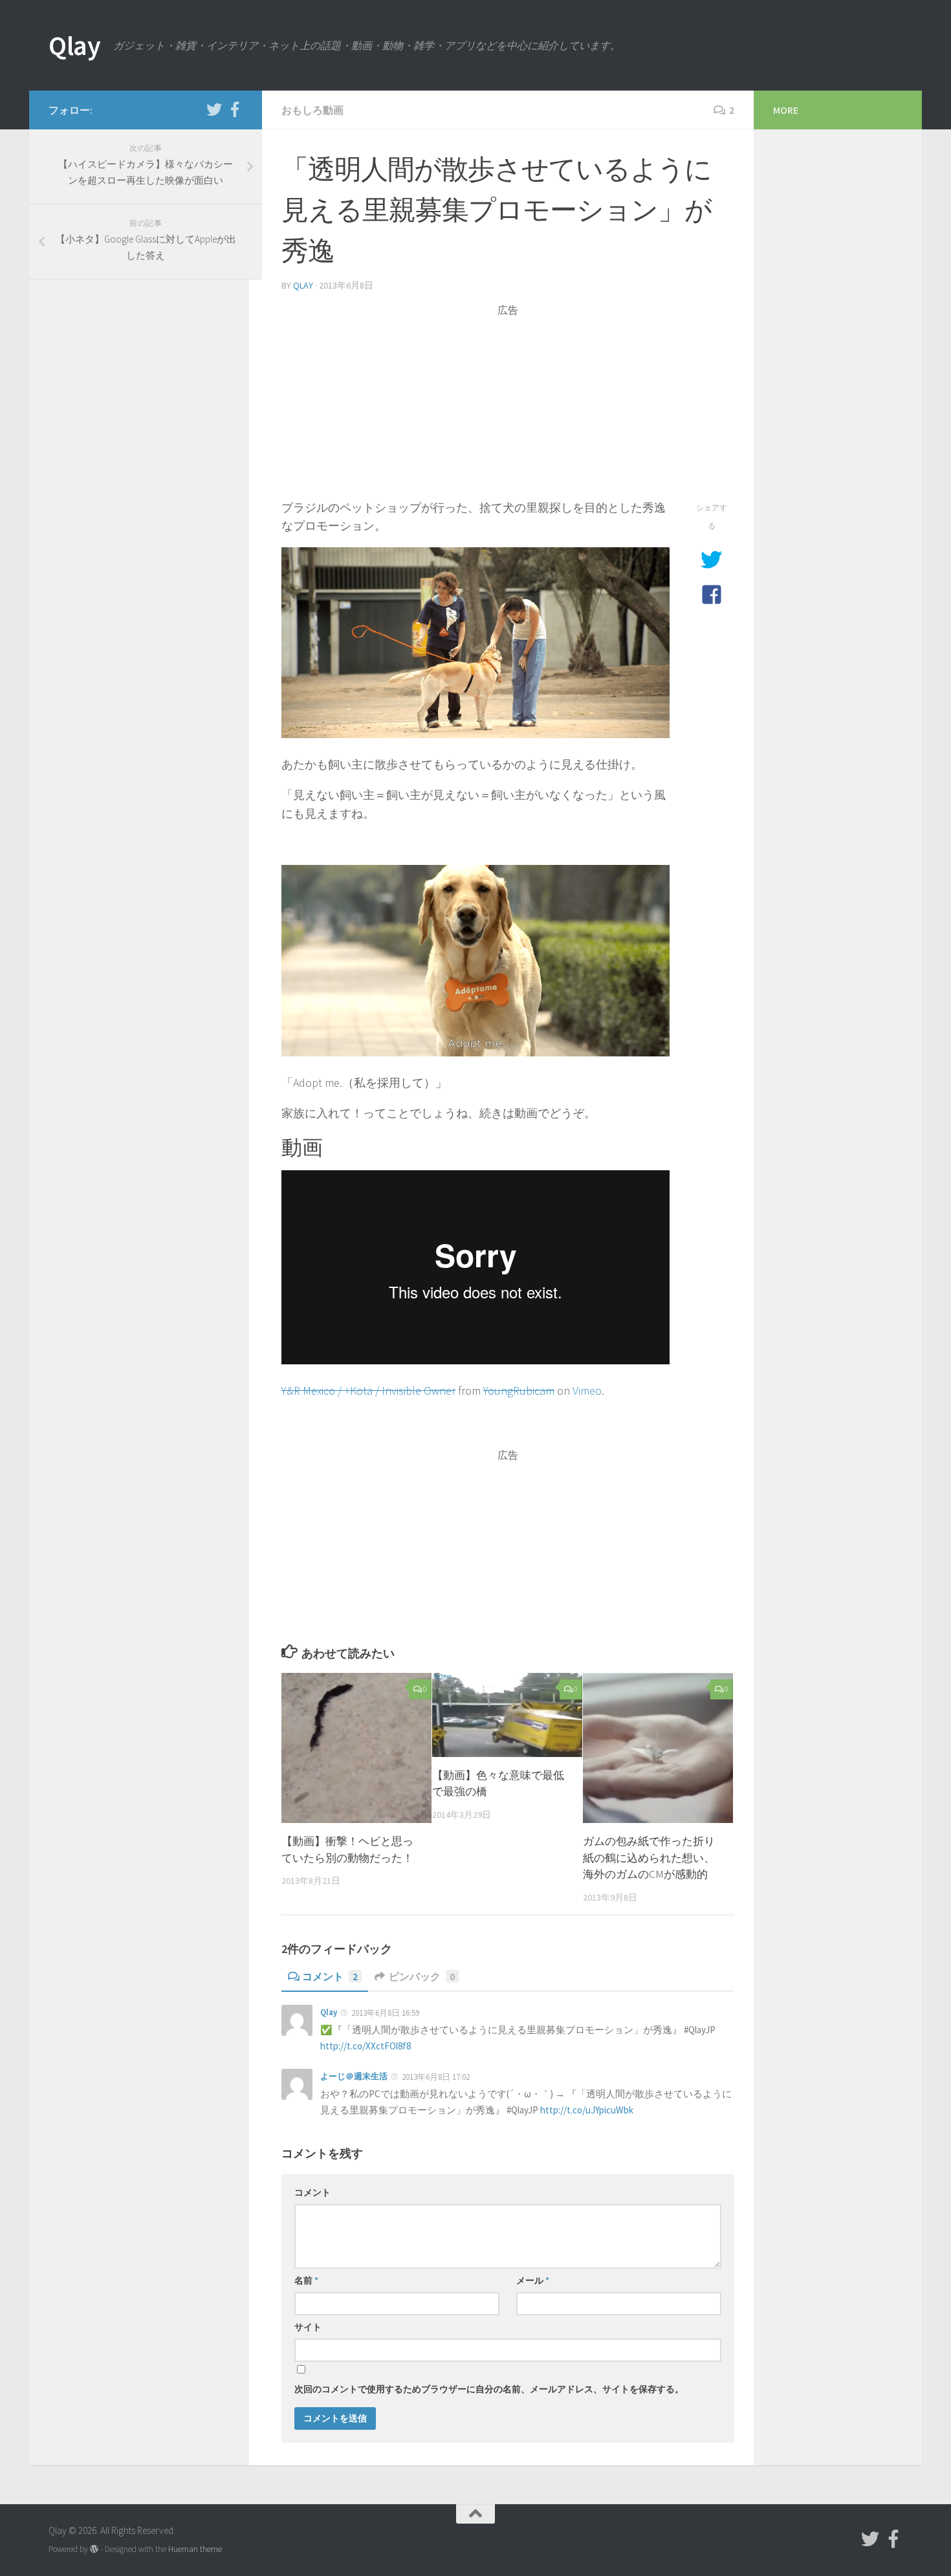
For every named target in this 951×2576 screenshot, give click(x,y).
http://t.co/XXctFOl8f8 (366, 2046)
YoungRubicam (519, 1391)
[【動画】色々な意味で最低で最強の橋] (507, 1715)
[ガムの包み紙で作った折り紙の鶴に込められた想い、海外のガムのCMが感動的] (658, 1748)
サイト (308, 2327)
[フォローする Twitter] (214, 109)
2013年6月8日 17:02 (436, 2077)
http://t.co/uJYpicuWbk (587, 2110)
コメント (330, 1976)
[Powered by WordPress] (94, 2549)
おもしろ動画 (312, 110)
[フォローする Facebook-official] (235, 109)
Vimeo (587, 1391)
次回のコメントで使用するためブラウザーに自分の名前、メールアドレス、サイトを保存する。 (489, 2389)
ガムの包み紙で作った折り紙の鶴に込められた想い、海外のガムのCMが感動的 (649, 1858)
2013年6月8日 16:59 (385, 2013)
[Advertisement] (508, 408)
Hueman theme (195, 2549)
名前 (306, 2280)
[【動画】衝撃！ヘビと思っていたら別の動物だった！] (356, 1748)
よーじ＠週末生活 (354, 2076)
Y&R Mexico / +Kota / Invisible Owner (368, 1391)
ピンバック (422, 1976)
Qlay (74, 45)
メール (533, 2280)
